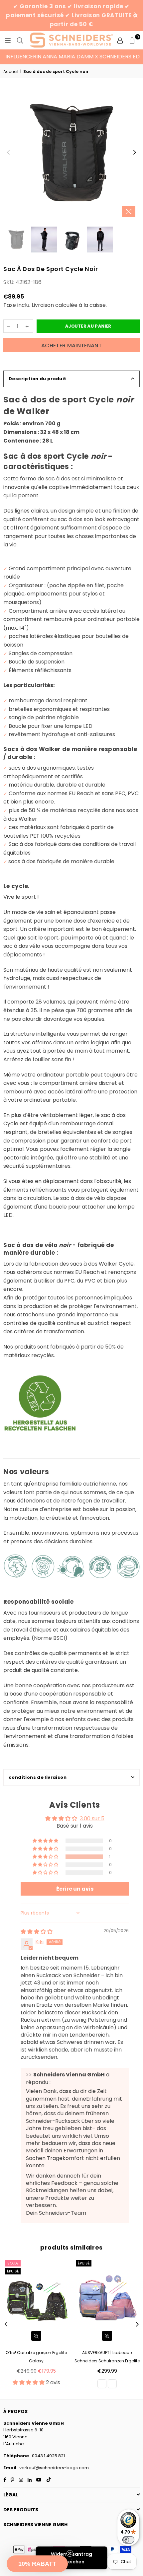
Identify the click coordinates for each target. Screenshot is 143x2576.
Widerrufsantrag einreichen (71, 2558)
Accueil (11, 71)
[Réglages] (120, 40)
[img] (37, 1932)
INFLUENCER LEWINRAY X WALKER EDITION (59, 57)
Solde (13, 2263)
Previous (8, 153)
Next (135, 153)
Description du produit (38, 379)
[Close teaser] (70, 2553)
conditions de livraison (38, 1777)
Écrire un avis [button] (75, 1889)
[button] (46, 1857)
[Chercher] (20, 40)
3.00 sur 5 (92, 1818)
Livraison (43, 305)
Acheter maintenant (71, 346)
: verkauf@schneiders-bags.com (53, 2468)
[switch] (128, 2540)
